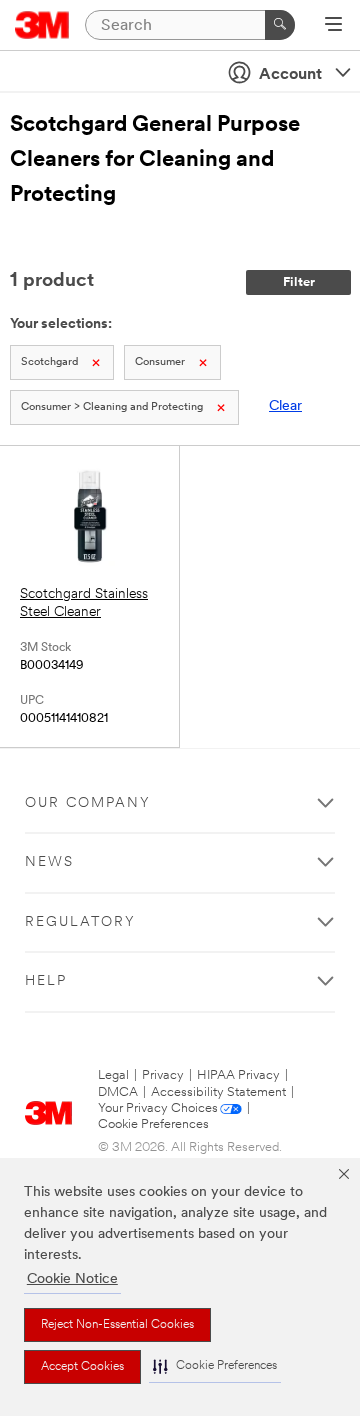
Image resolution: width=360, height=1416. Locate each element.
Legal (113, 1075)
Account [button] (290, 75)
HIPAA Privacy (238, 1075)
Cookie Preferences (153, 1124)
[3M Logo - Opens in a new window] (42, 25)
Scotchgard (49, 362)
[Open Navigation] (333, 26)
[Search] (280, 25)
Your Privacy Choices (158, 1108)
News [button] (49, 862)
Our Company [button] (88, 803)
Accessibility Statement (218, 1092)
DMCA (118, 1092)
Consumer (160, 362)
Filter (299, 282)
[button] (215, 1366)
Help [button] (46, 981)
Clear (285, 406)
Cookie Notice (72, 1279)
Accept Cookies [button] (82, 1367)
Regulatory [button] (80, 922)
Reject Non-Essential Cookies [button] (117, 1325)
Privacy (163, 1075)
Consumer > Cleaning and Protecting (112, 407)
